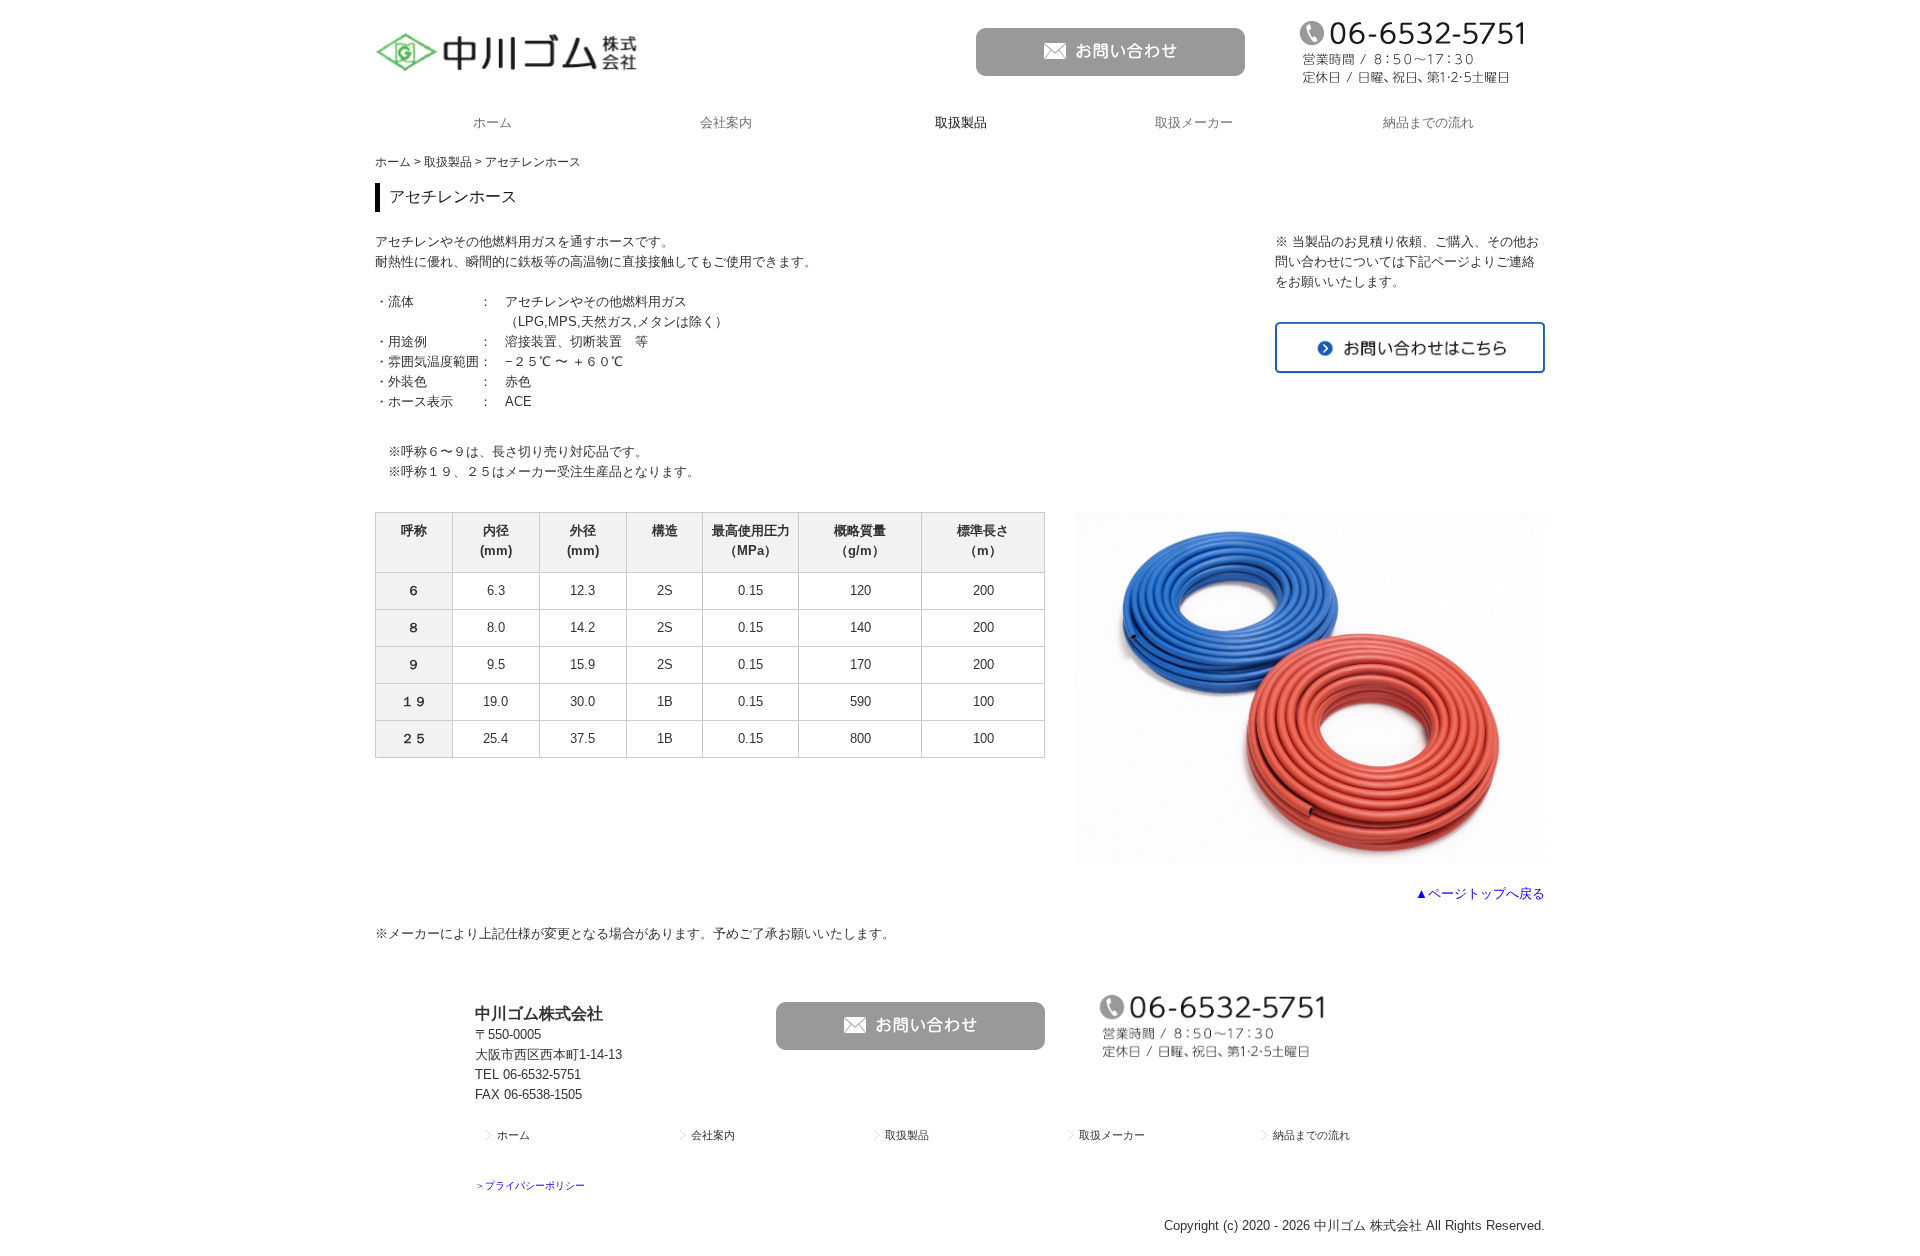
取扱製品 (961, 122)
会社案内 (726, 122)
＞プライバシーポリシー (530, 1185)
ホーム (492, 122)
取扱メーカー (1194, 122)
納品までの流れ (1428, 122)
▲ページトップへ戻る (1480, 893)
